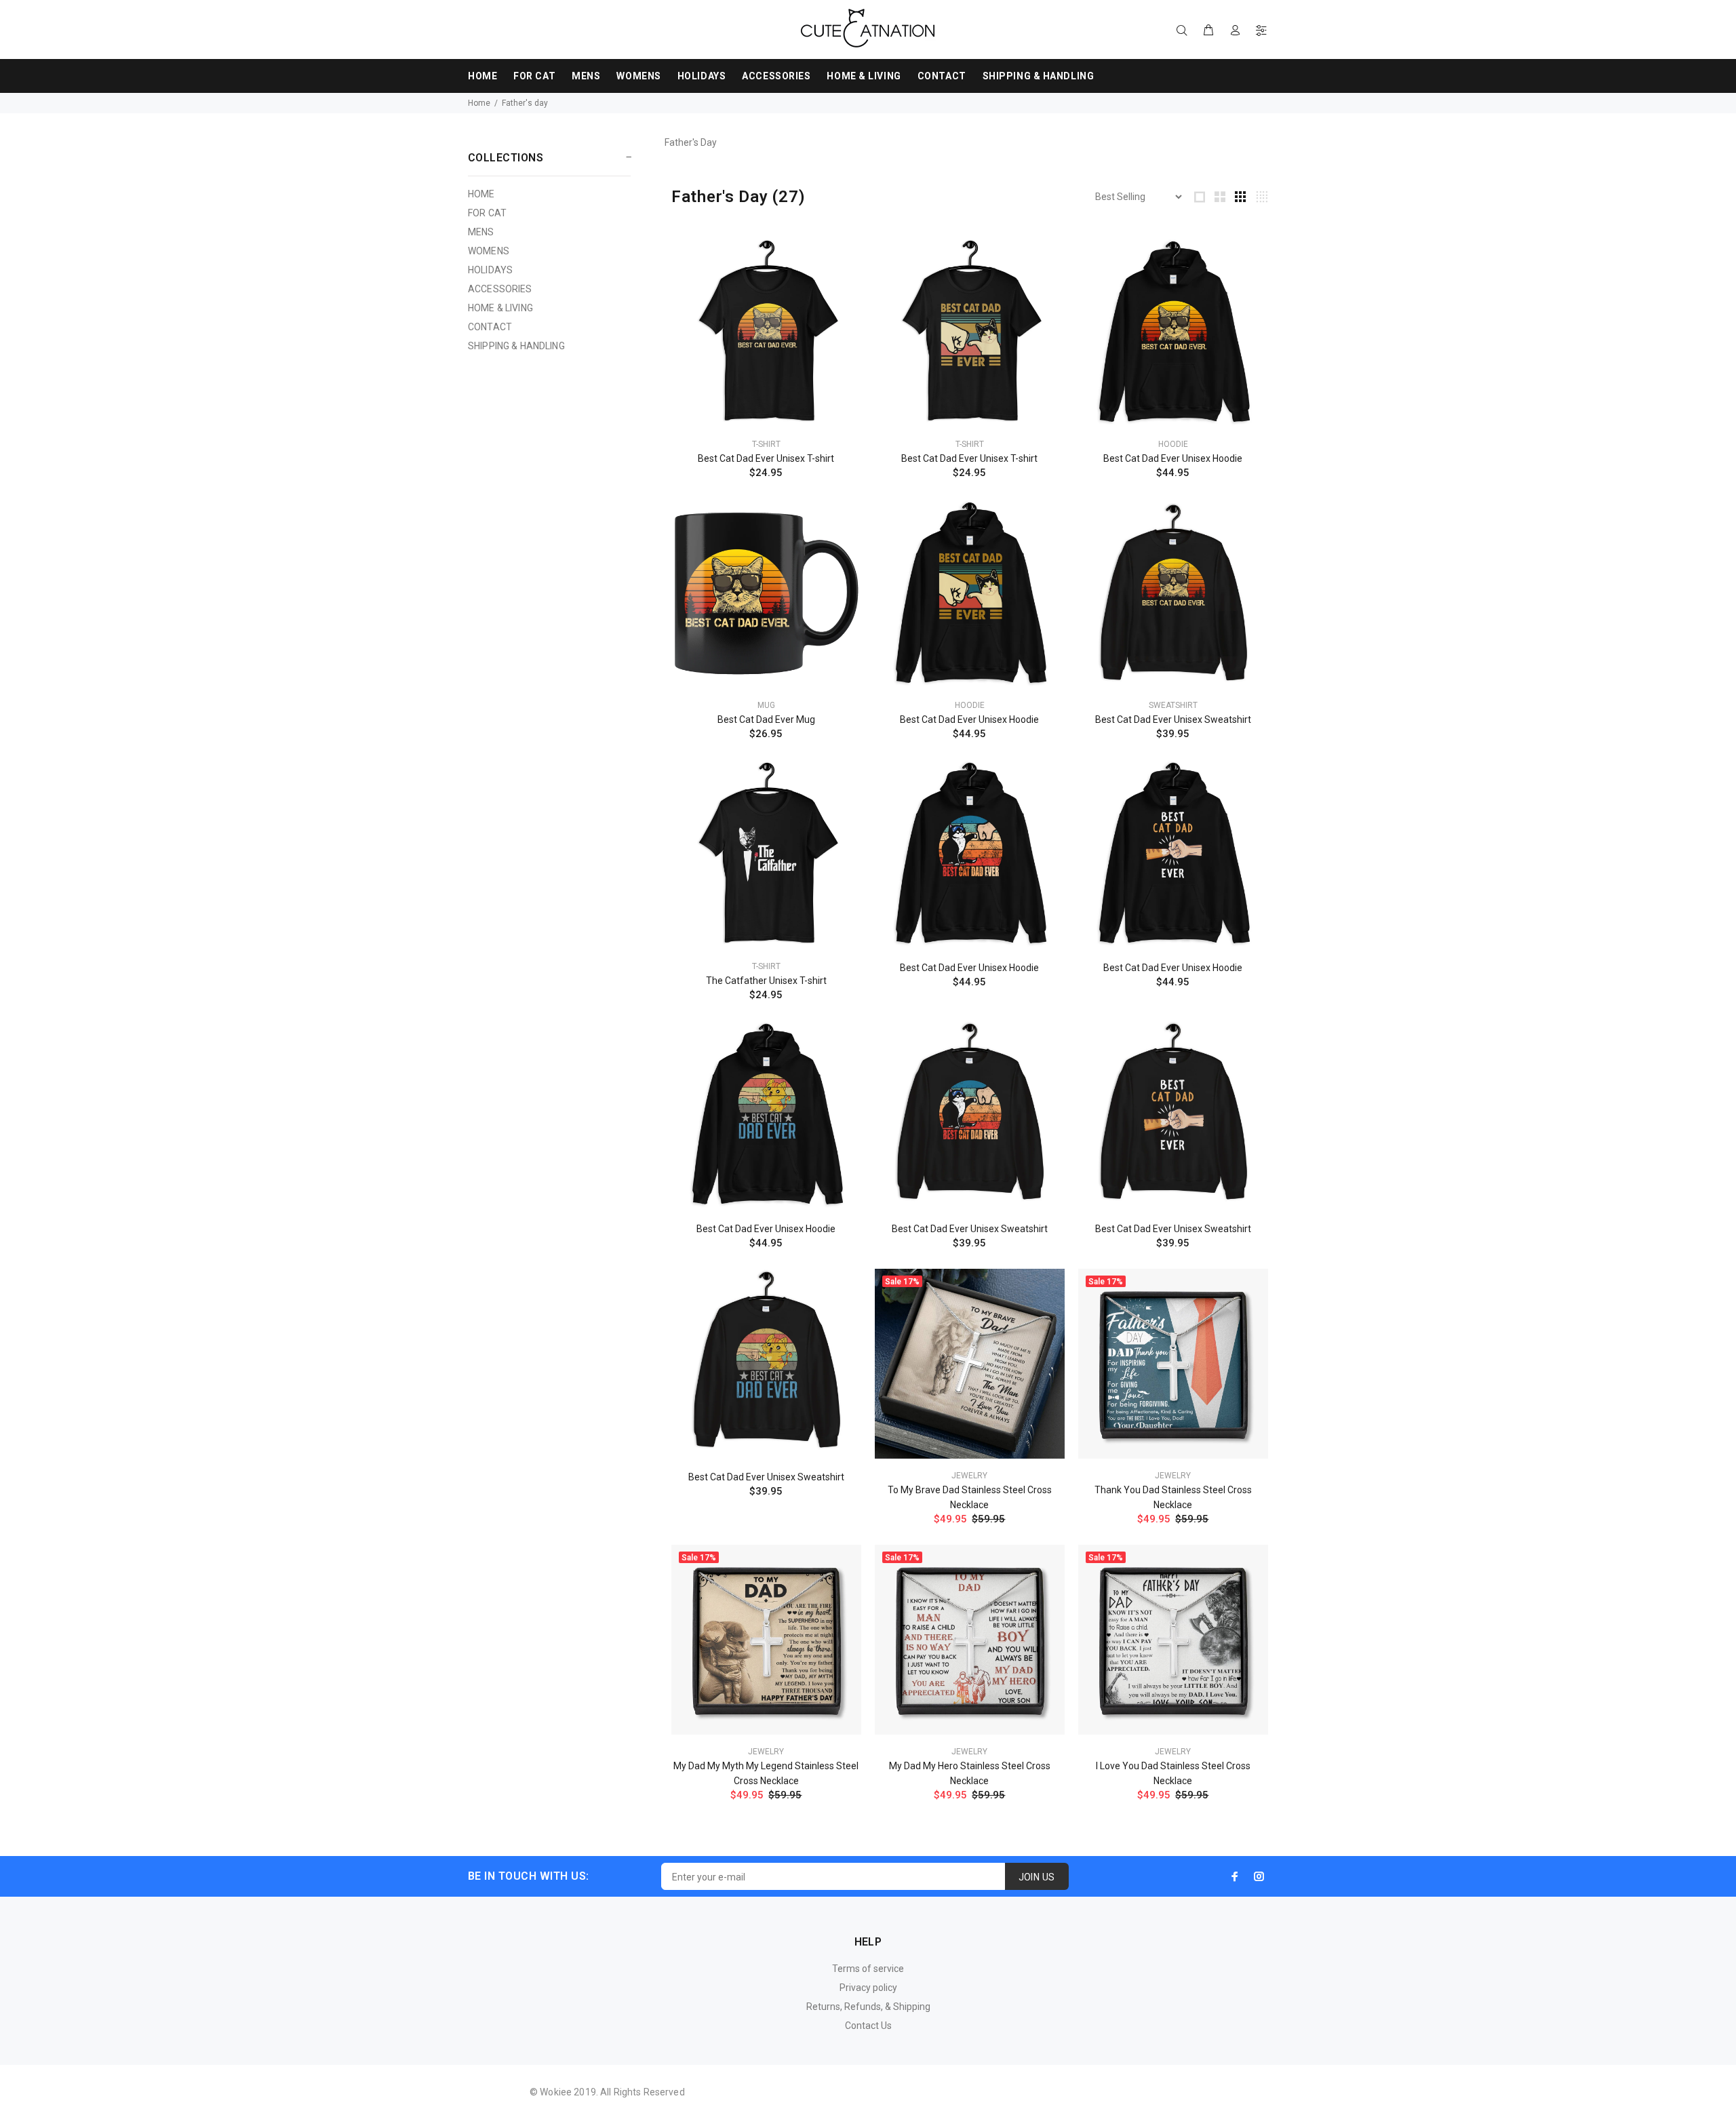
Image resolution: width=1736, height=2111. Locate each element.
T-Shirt (766, 444)
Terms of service (868, 1969)
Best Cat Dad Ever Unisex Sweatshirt (1173, 719)
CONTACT (490, 327)
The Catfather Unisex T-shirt (766, 981)
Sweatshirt (1173, 705)
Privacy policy (868, 1988)
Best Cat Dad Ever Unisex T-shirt (766, 458)
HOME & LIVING (500, 308)
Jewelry (969, 1476)
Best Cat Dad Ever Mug (766, 719)
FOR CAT (487, 213)
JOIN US (1037, 1877)
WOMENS (489, 251)
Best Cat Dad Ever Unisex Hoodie (1173, 458)
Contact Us (868, 2026)
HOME (481, 194)
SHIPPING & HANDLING (516, 346)
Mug (766, 705)
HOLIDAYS (490, 270)
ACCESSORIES (500, 289)
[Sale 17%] (970, 1363)
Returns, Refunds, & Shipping (868, 2007)
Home (479, 103)
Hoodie (1173, 444)
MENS (481, 232)
